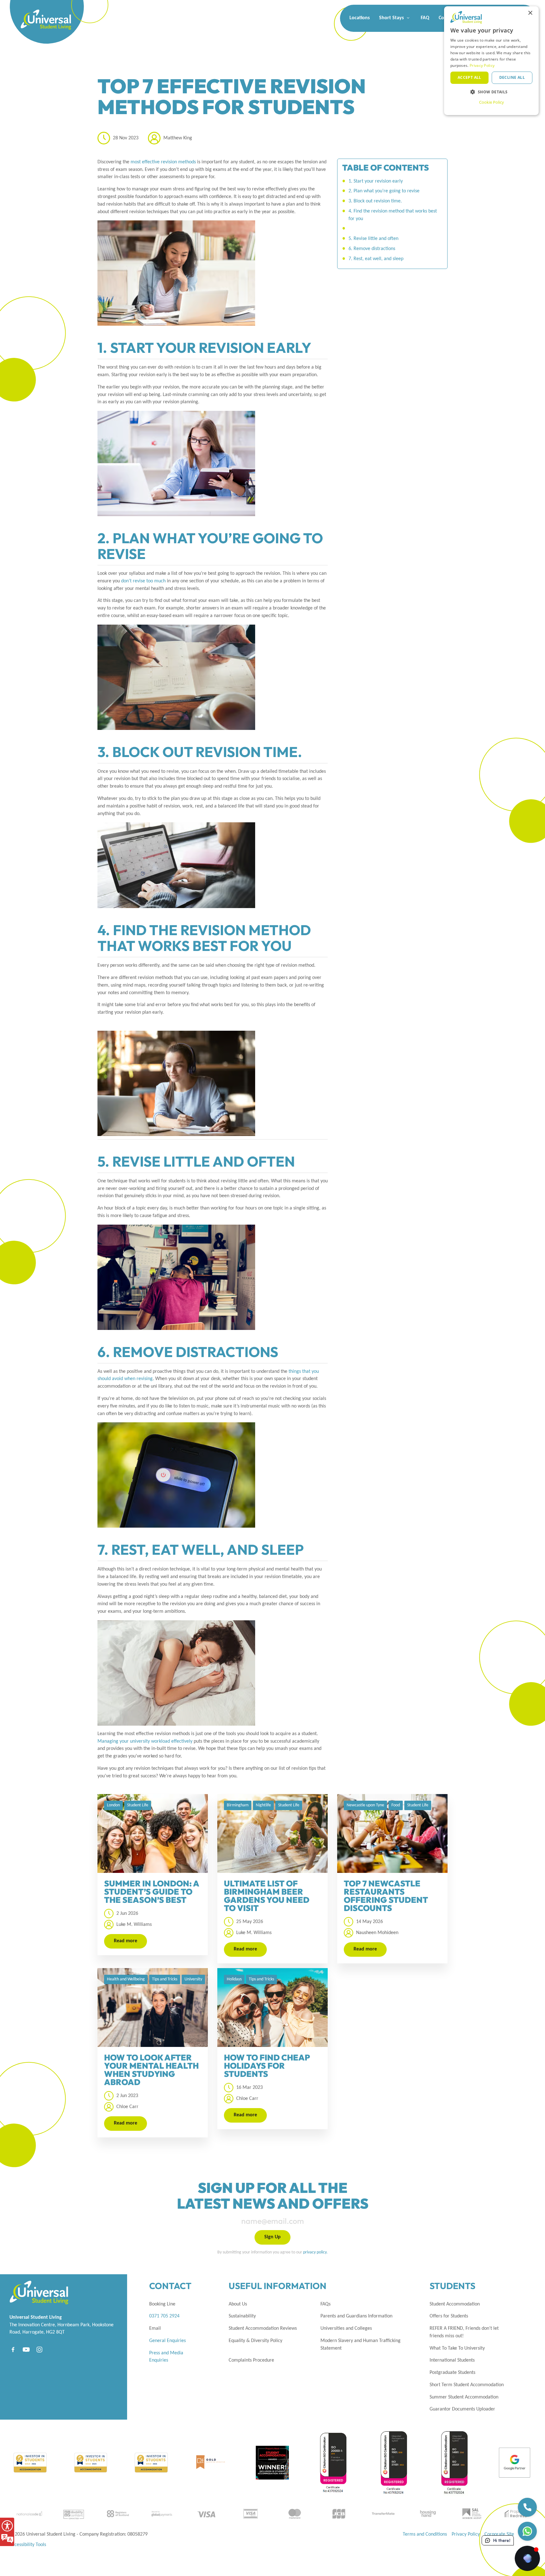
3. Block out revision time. (375, 201)
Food (396, 1805)
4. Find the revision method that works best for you (393, 215)
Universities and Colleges (346, 2328)
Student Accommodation (455, 2304)
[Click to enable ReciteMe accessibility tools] (7, 2532)
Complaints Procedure (251, 2360)
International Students (452, 2360)
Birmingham (238, 1805)
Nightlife (263, 1805)
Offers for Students (449, 2316)
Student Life (138, 1805)
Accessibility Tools (28, 2545)
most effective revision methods (163, 162)
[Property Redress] (516, 2513)
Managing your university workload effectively (145, 1741)
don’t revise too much (143, 581)
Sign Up (272, 2237)
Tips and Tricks (165, 1979)
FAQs (325, 2304)
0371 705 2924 (164, 2316)
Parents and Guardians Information (356, 2316)
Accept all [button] (469, 77)
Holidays (234, 1979)
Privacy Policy (466, 2534)
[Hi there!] (527, 2558)
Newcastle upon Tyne (365, 1805)
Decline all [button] (512, 77)
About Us (238, 2304)
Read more (126, 1941)
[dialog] (491, 61)
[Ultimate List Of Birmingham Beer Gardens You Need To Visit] (272, 1833)
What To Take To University (457, 2348)
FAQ (425, 18)
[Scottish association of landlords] (472, 2513)
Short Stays (392, 18)
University (193, 1979)
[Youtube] (26, 2349)
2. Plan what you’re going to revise (384, 191)
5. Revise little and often (373, 239)
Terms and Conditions (425, 2534)
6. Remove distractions (372, 249)
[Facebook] (13, 2349)
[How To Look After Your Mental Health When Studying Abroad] (153, 2008)
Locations (360, 18)
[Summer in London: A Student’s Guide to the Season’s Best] (153, 1833)
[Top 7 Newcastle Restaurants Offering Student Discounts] (392, 1833)
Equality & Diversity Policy (255, 2341)
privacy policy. (315, 2252)
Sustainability (242, 2316)
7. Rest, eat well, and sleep (376, 259)
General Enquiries (167, 2341)
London (113, 1805)
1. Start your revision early (376, 181)
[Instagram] (39, 2349)
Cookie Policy (492, 102)
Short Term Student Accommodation (467, 2385)
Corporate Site (499, 2534)
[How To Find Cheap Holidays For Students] (272, 2008)
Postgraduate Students (452, 2373)
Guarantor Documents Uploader (462, 2409)
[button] (491, 92)
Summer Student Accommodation (464, 2397)
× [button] (530, 13)
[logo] (35, 13)
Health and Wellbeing (126, 1979)
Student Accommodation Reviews (263, 2328)
